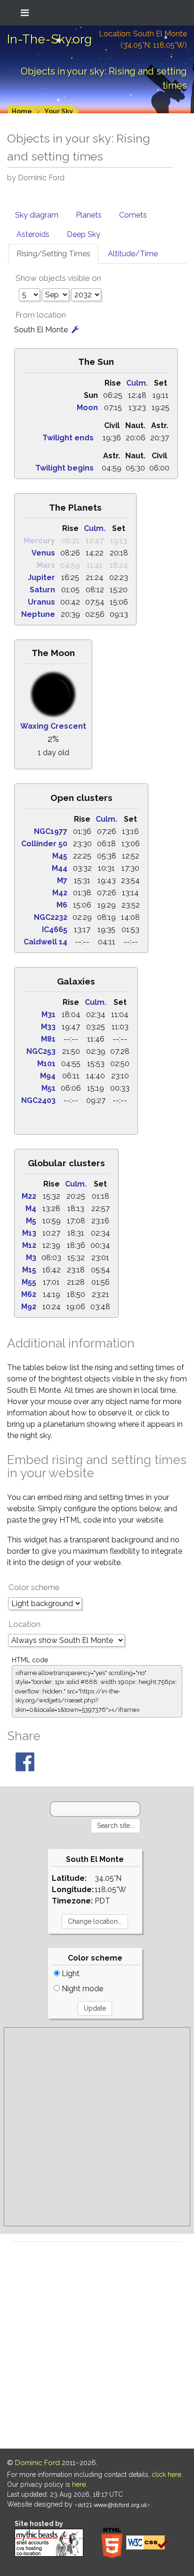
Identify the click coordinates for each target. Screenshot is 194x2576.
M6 (62, 905)
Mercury (39, 541)
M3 (31, 1258)
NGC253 (41, 1051)
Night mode (81, 1989)
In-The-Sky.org (49, 39)
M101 (46, 1064)
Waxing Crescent (53, 726)
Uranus (41, 602)
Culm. (137, 383)
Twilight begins (65, 468)
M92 (29, 1307)
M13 (29, 1233)
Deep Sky (84, 234)
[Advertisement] (97, 2127)
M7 (62, 880)
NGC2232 (51, 917)
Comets (133, 215)
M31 (48, 1014)
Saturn (42, 590)
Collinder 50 (44, 844)
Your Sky (59, 111)
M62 (29, 1294)
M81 (48, 1039)
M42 (60, 893)
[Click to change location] (75, 330)
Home (22, 111)
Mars (46, 565)
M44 (60, 868)
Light (70, 1974)
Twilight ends (68, 438)
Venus (43, 553)
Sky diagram (37, 215)
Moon (87, 408)
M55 (29, 1282)
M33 (48, 1027)
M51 (48, 1088)
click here (166, 2475)
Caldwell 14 (45, 942)
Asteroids (33, 234)
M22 (29, 1196)
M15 (29, 1270)
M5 (31, 1221)
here (79, 2484)
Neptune (38, 614)
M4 (31, 1208)
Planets (89, 215)
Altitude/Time (133, 254)
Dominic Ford (37, 2463)
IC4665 (55, 930)
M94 (48, 1076)
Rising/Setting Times (53, 254)
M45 (60, 856)
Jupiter (41, 577)
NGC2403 (38, 1100)
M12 (29, 1245)
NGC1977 (51, 831)
